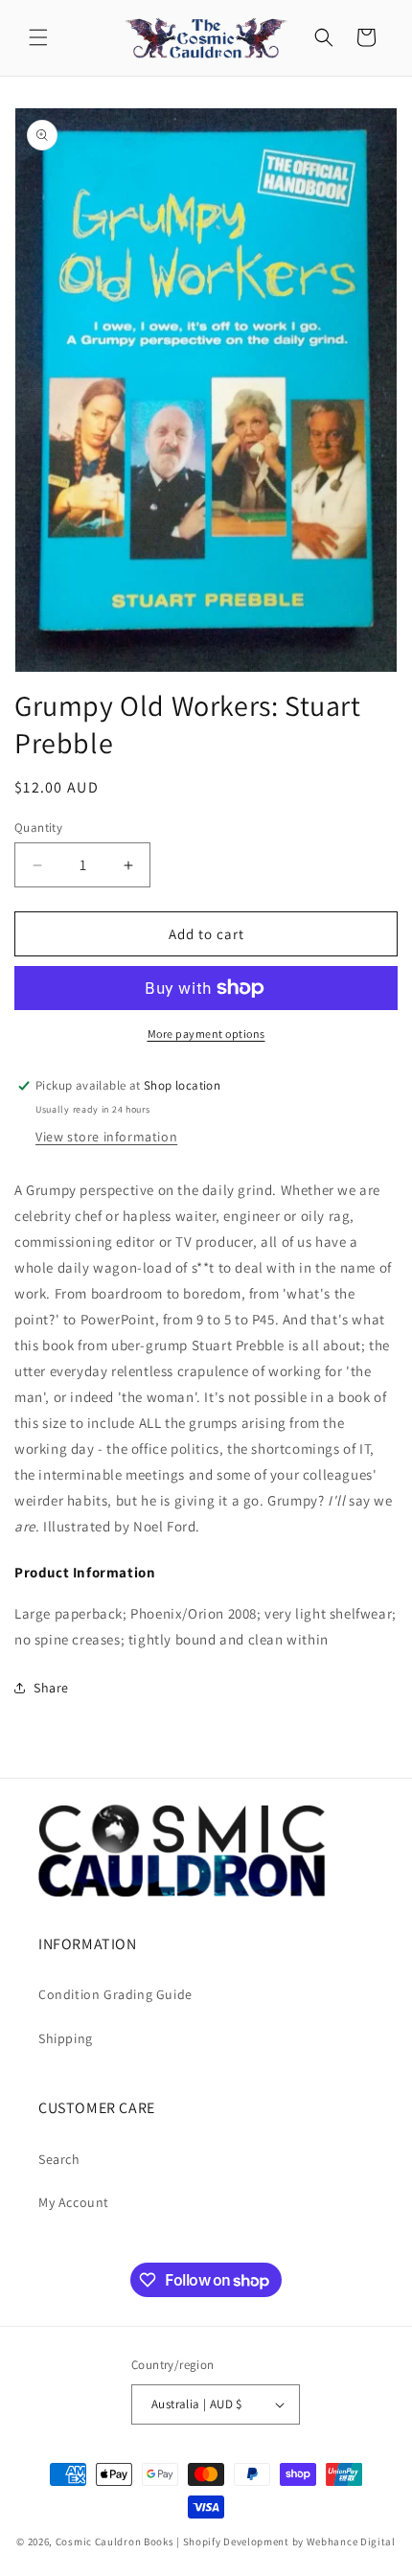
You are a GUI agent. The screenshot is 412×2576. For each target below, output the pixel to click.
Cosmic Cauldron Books (115, 2541)
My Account (74, 2202)
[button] (38, 37)
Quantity (38, 828)
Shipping (66, 2038)
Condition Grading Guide (115, 1994)
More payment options (206, 1034)
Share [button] (51, 1688)
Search (59, 2159)
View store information (106, 1137)
